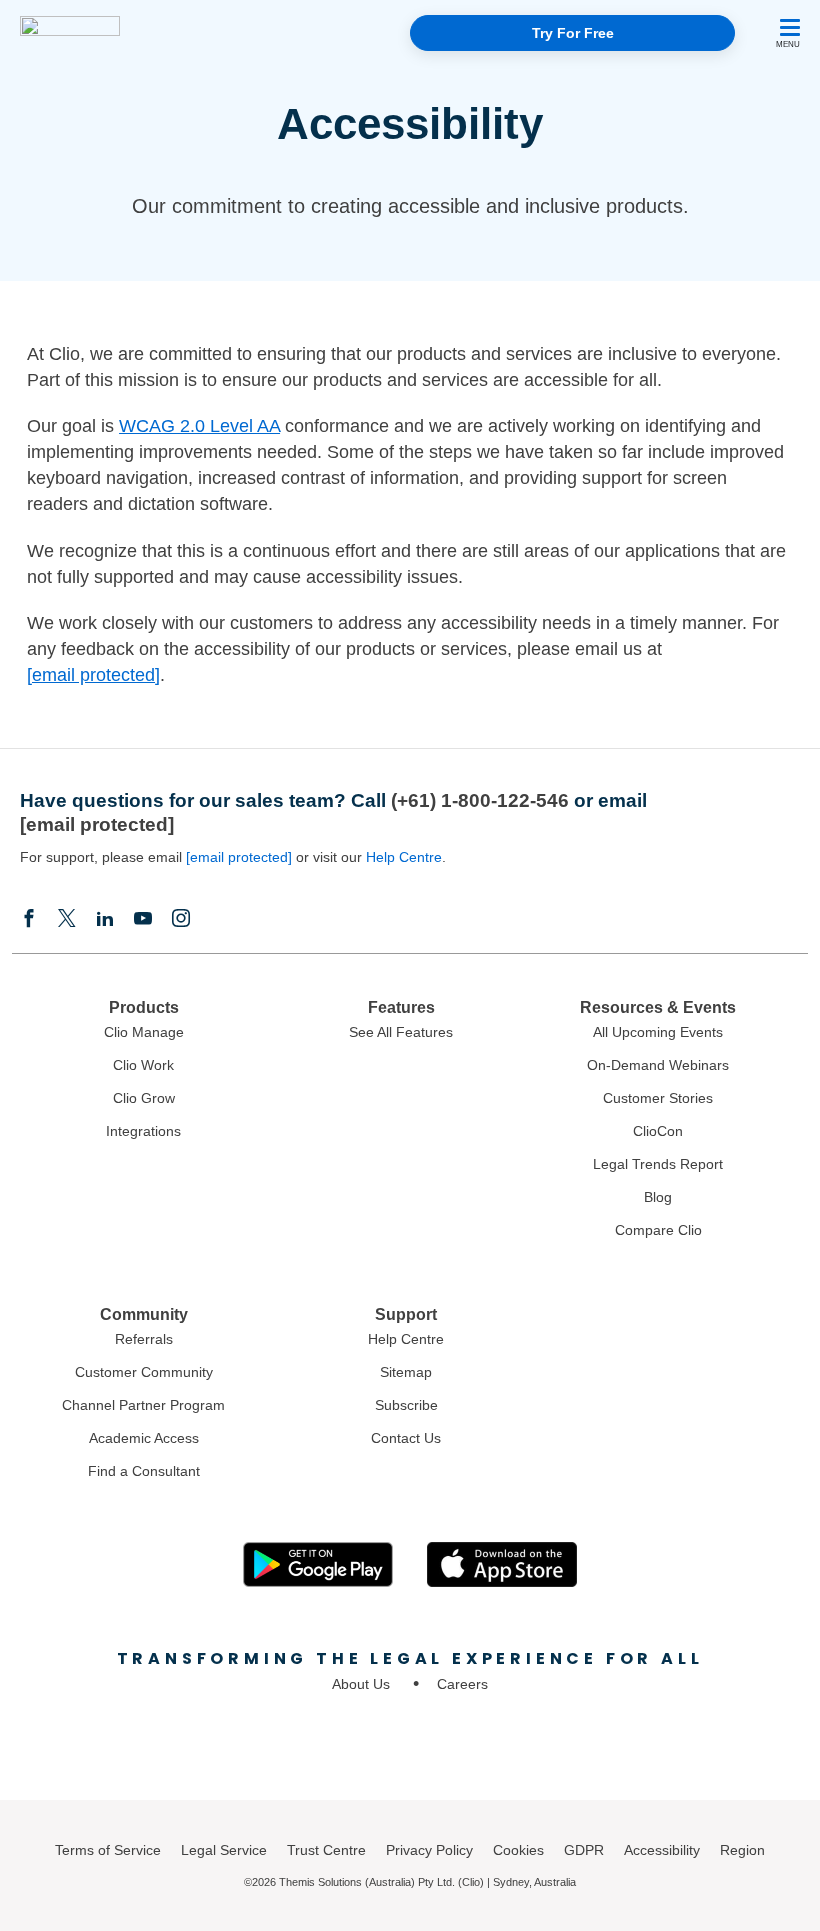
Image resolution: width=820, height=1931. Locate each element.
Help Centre (404, 857)
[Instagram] (181, 920)
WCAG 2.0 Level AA (199, 426)
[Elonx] (67, 920)
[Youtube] (143, 920)
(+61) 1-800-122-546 (480, 800)
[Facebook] (29, 920)
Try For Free (573, 33)
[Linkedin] (105, 920)
